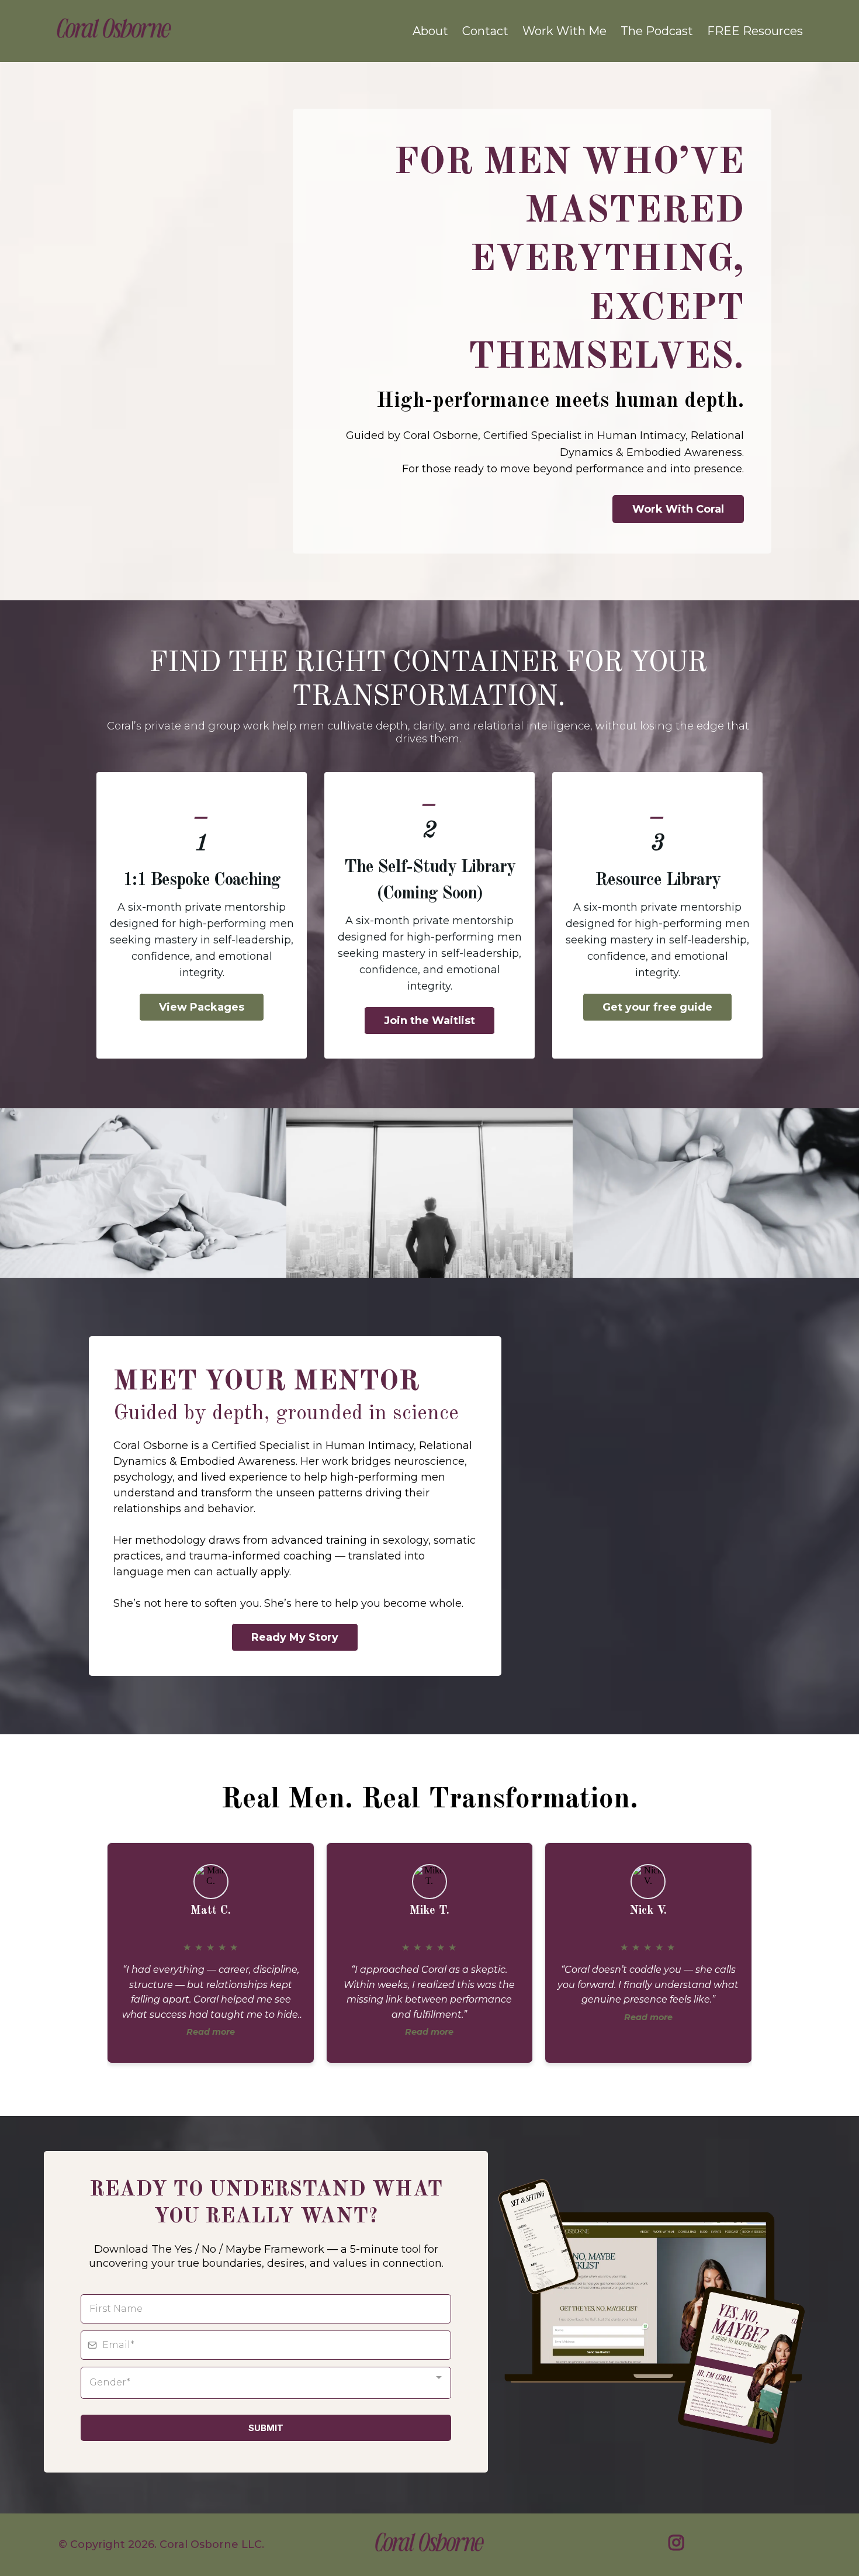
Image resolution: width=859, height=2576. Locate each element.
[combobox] (266, 2383)
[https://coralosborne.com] (114, 31)
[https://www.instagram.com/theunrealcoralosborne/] (679, 2544)
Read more (211, 2032)
